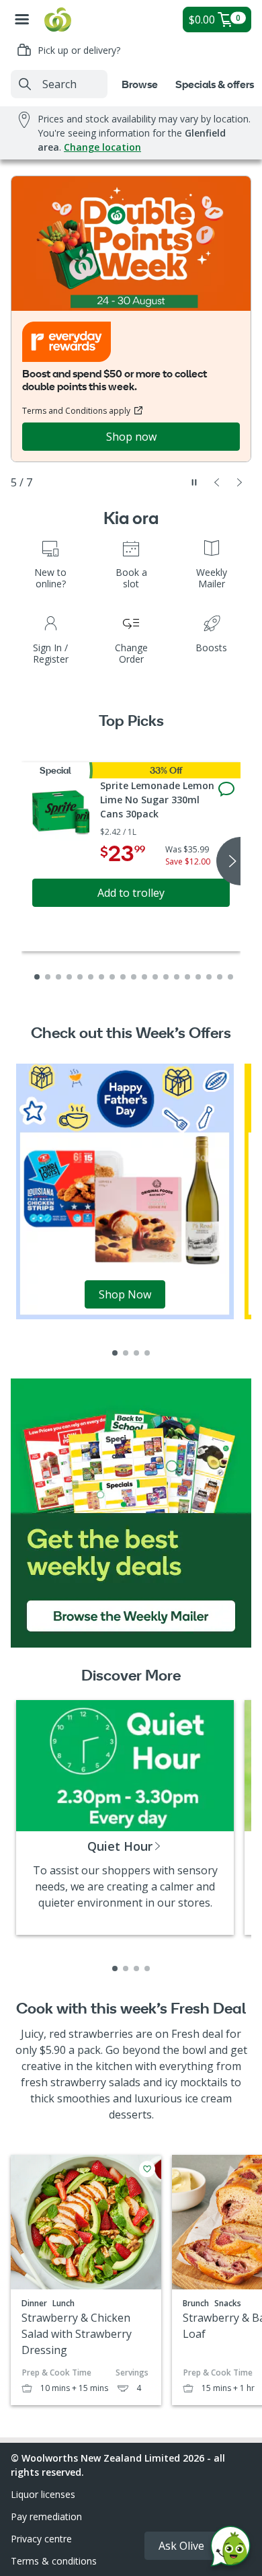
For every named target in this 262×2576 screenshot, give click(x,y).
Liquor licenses (43, 2494)
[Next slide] (240, 482)
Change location (102, 147)
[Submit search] (25, 84)
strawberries (101, 2034)
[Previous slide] (217, 482)
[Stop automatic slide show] (194, 482)
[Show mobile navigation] (22, 20)
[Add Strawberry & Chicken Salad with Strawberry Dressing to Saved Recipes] (147, 2169)
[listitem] (115, 1353)
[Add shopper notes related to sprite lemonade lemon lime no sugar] (226, 789)
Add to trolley (131, 893)
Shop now (131, 437)
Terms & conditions (54, 2561)
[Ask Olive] (230, 2549)
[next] (228, 861)
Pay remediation (46, 2516)
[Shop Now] (125, 1190)
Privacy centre (41, 2539)
